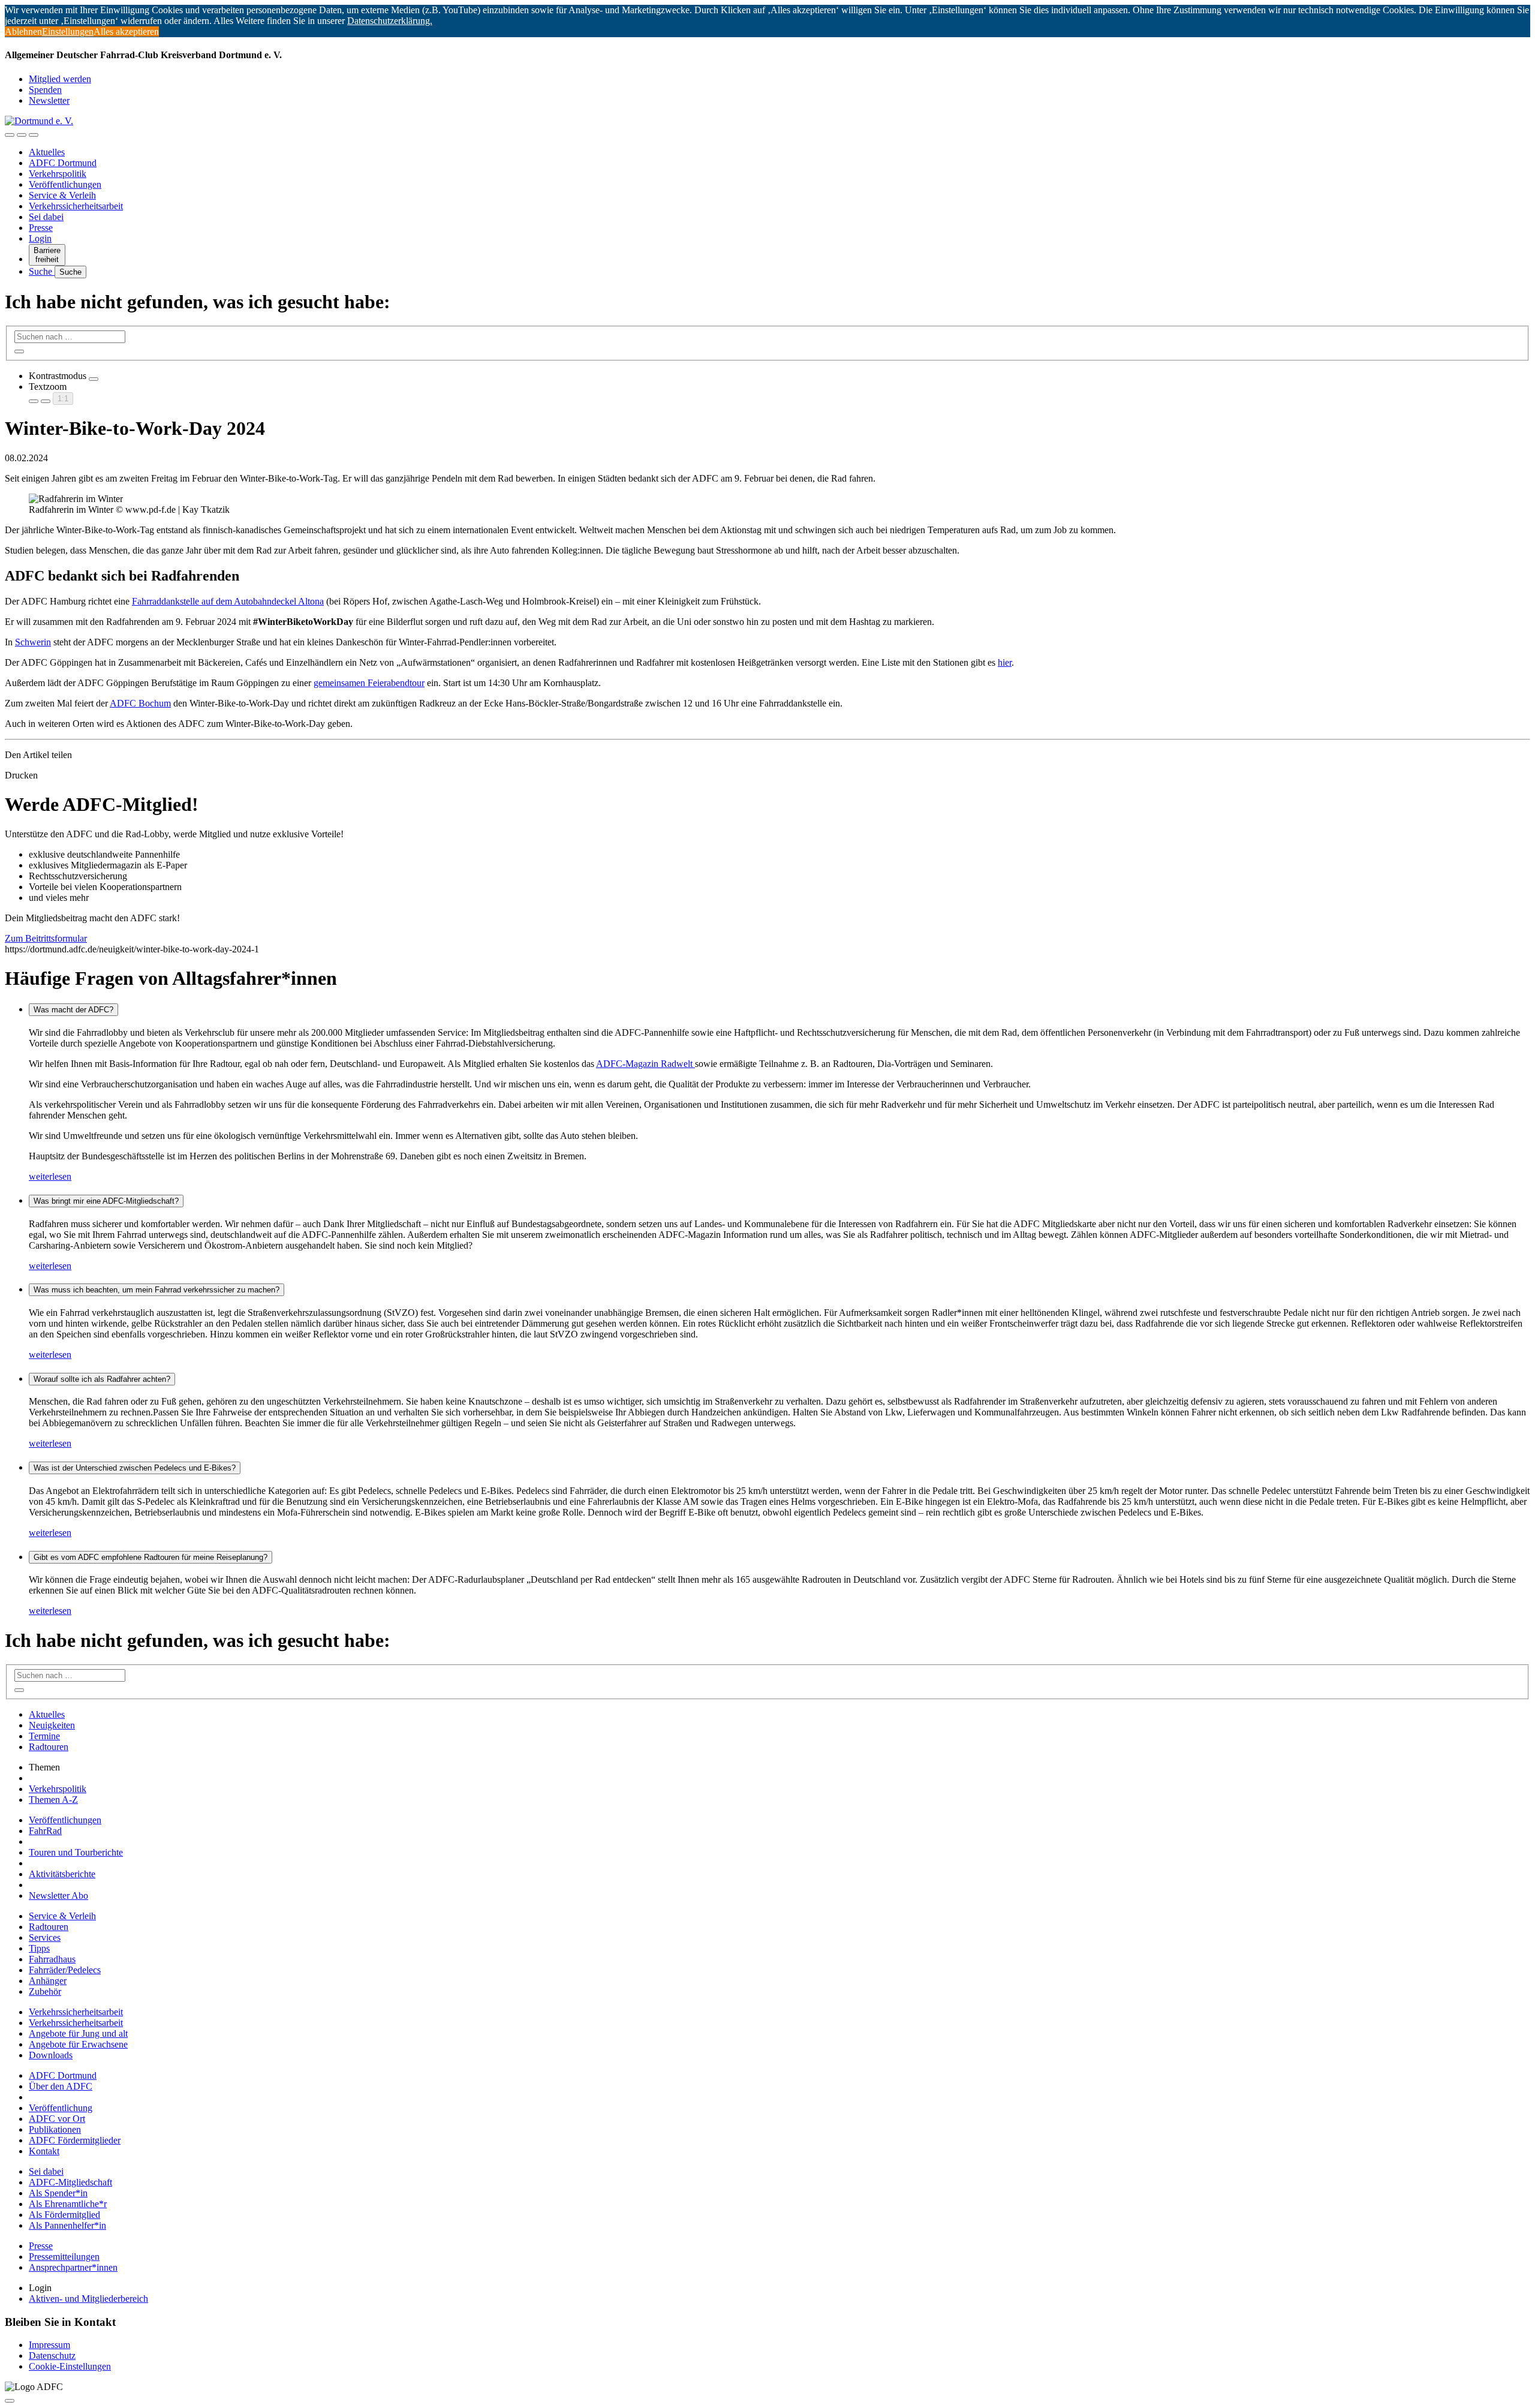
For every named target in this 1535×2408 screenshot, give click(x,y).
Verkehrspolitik (58, 174)
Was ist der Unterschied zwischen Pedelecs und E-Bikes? (135, 1468)
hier (1005, 662)
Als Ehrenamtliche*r (68, 2204)
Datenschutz (52, 2356)
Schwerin (33, 642)
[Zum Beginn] (10, 2401)
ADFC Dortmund (63, 163)
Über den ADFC (61, 2086)
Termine (44, 1736)
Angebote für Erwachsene (78, 2044)
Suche (42, 271)
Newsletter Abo (58, 1896)
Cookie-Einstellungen (70, 2366)
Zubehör (45, 1991)
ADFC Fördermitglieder (75, 2140)
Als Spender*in (58, 2193)
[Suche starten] (19, 351)
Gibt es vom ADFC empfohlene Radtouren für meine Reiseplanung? (151, 1557)
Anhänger (48, 1981)
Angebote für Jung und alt (78, 2033)
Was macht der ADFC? (73, 1010)
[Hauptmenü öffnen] (34, 135)
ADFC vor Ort (57, 2119)
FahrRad (45, 1831)
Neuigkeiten (52, 1725)
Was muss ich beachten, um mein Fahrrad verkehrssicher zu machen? (156, 1290)
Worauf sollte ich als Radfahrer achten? (102, 1379)
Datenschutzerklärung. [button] (390, 21)
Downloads (51, 2055)
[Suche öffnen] (22, 135)
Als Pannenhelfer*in (67, 2225)
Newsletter (49, 100)
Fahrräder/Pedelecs (65, 1970)
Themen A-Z (53, 1800)
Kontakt (44, 2151)
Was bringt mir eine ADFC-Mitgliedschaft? (106, 1201)
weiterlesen (50, 1176)
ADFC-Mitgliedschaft (70, 2182)
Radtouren (49, 1747)
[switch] (94, 379)
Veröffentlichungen (65, 184)
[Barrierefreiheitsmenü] (10, 135)
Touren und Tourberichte (76, 1852)
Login (40, 238)
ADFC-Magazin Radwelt (645, 1064)
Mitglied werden (60, 79)
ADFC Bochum (140, 703)
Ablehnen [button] (23, 31)
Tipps (39, 1948)
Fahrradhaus (52, 1959)
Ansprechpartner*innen (73, 2267)
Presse (41, 228)
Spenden (45, 90)
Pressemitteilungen (64, 2257)
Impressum (49, 2345)
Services (45, 1937)
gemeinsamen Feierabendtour (369, 683)
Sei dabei (46, 217)
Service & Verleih (62, 195)
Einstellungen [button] (68, 31)
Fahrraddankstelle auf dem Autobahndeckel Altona (228, 601)
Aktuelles (47, 152)
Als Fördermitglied (64, 2215)
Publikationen (55, 2129)
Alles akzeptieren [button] (126, 31)
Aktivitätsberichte (62, 1874)
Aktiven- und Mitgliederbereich (88, 2299)
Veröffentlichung (61, 2108)
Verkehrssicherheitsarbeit (76, 206)
